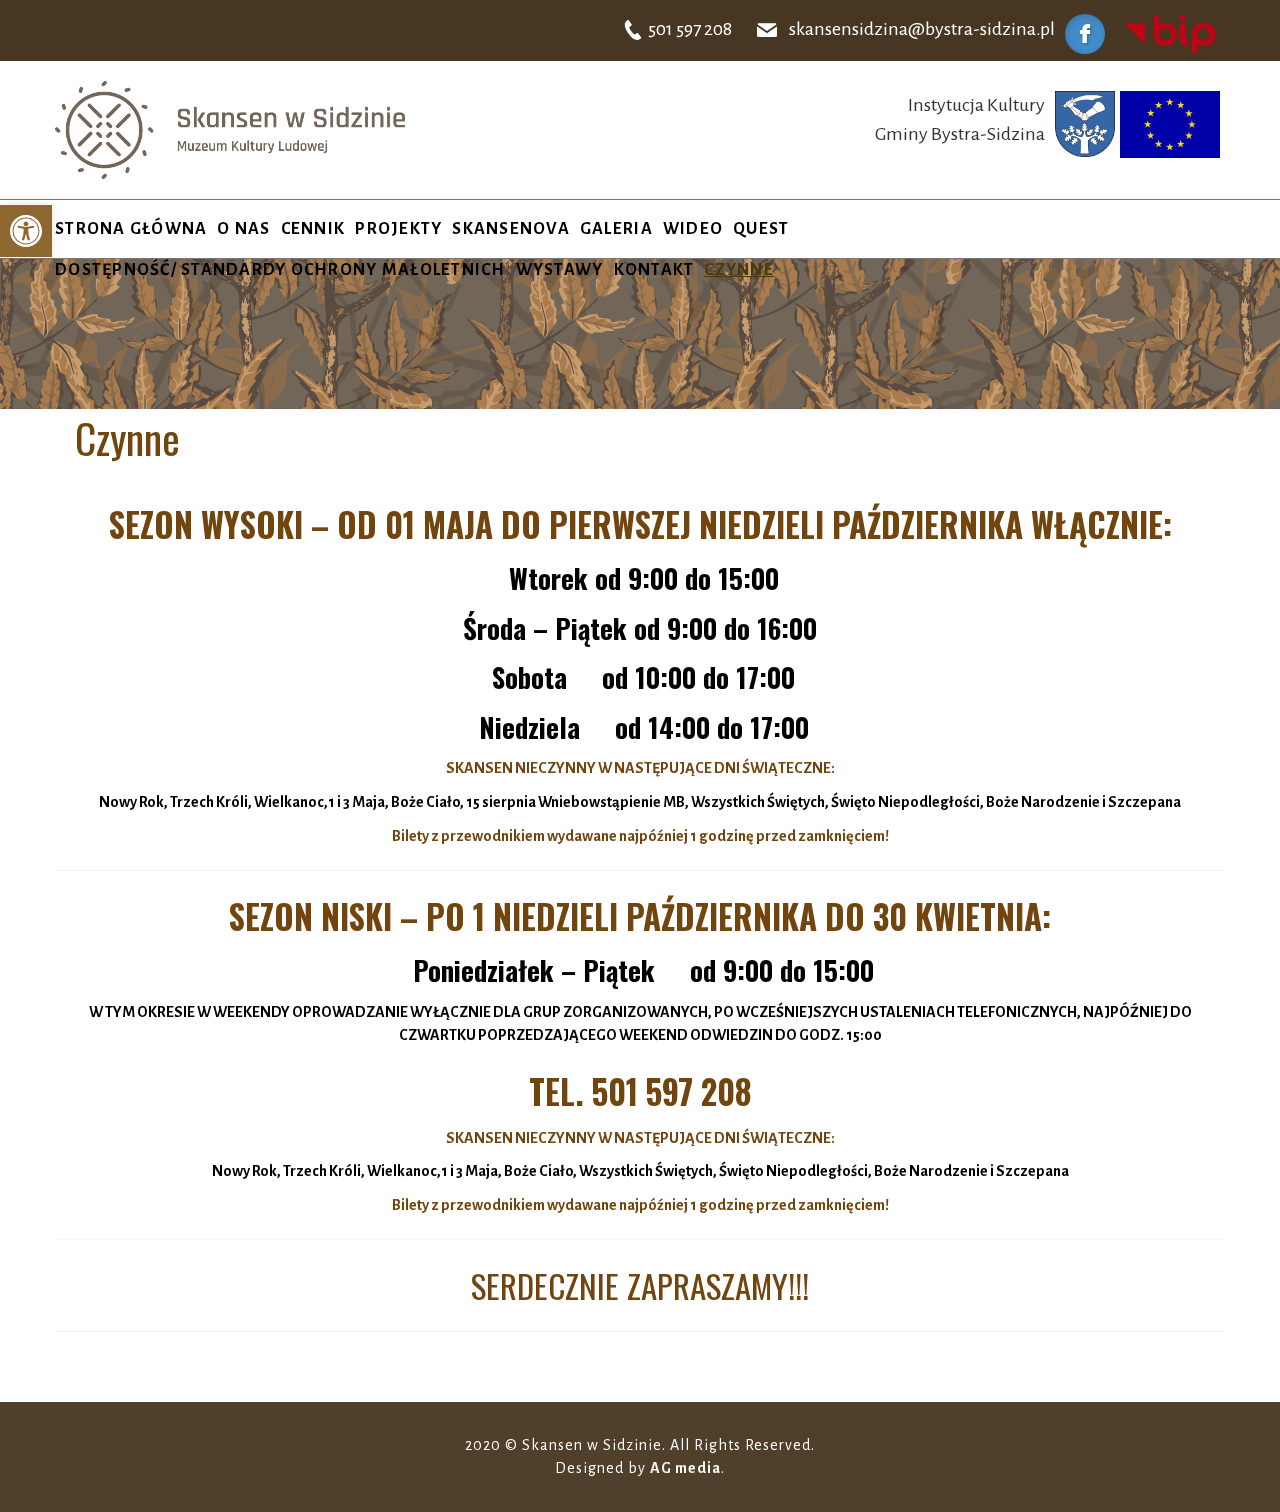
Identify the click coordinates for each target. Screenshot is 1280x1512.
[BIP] (1170, 33)
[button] (26, 231)
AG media (685, 1468)
